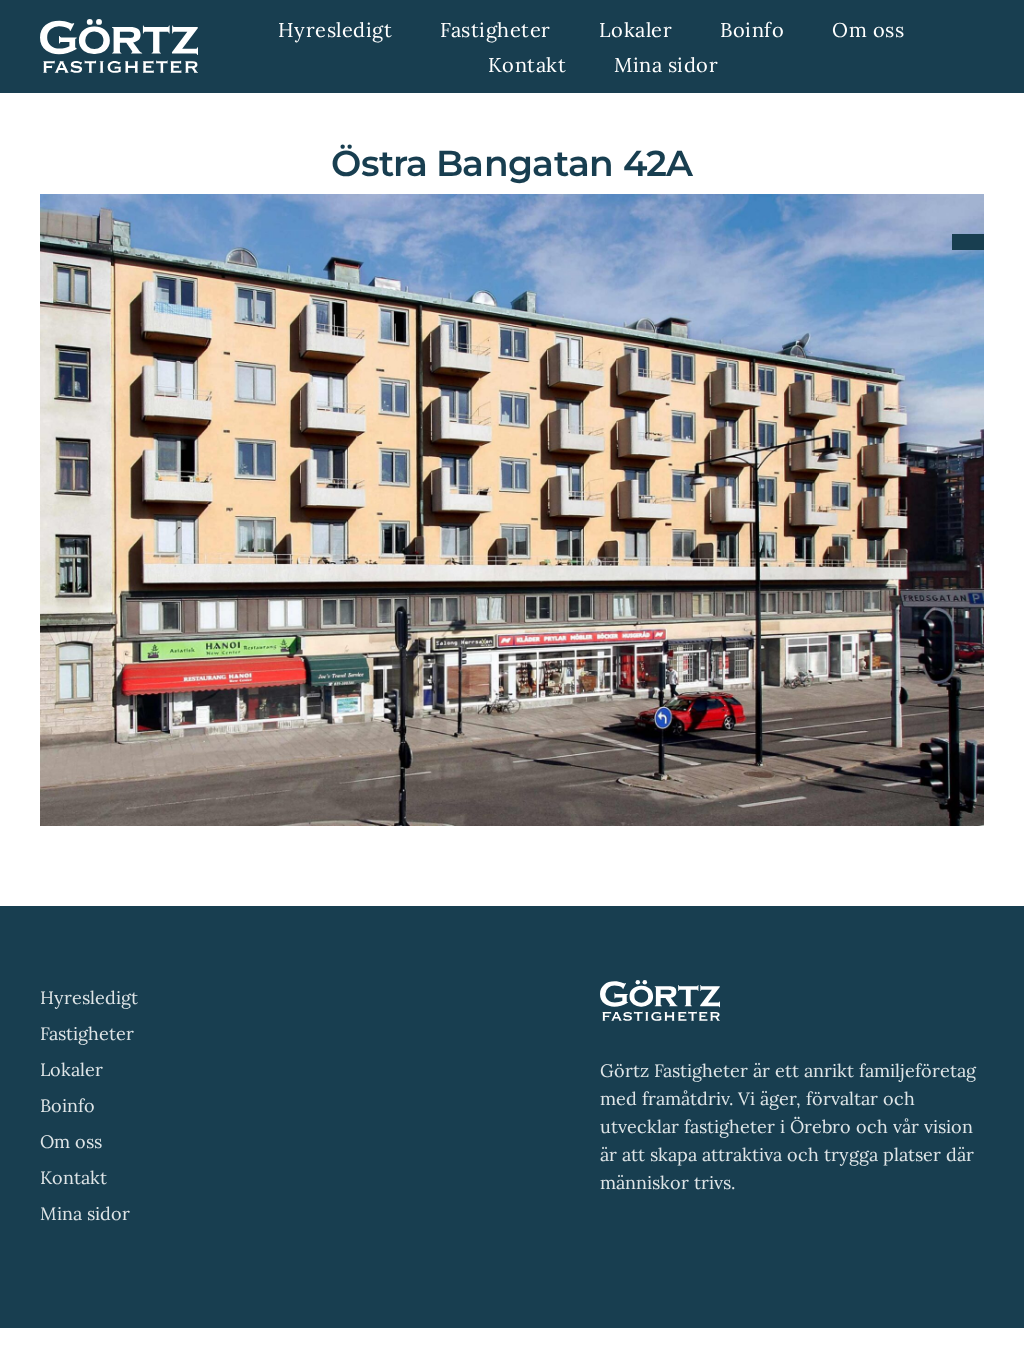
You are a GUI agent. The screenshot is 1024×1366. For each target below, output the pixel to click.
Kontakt (73, 1177)
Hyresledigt (89, 997)
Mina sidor (85, 1213)
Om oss (71, 1141)
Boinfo (67, 1105)
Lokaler (71, 1069)
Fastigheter (87, 1033)
